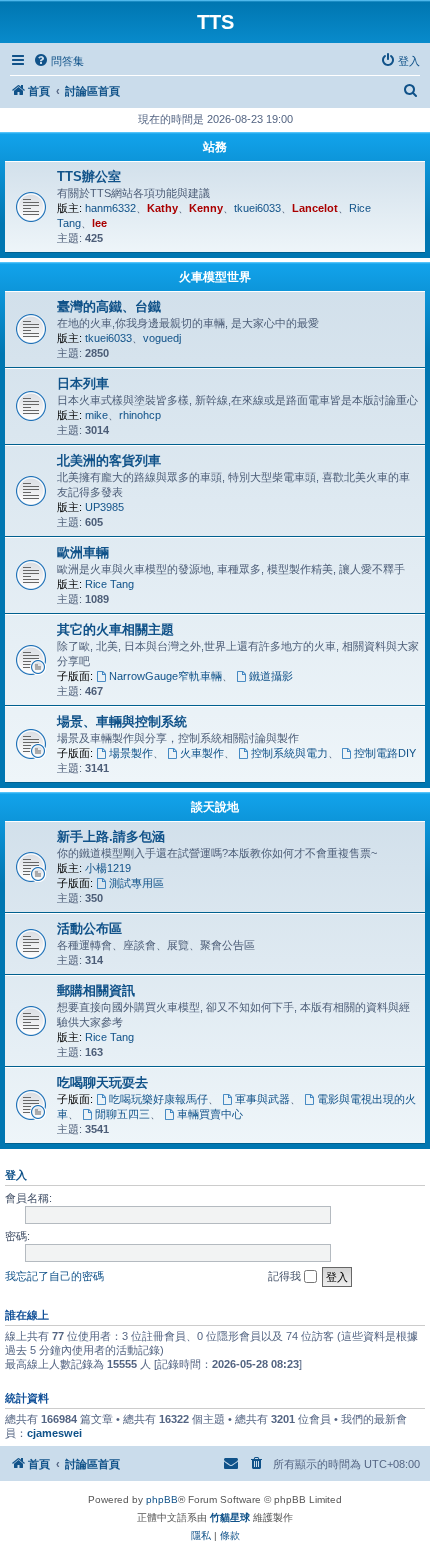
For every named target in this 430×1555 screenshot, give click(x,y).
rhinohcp (140, 415)
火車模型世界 (215, 277)
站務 (215, 147)
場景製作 (131, 753)
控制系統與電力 (289, 753)
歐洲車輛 (83, 552)
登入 (16, 1175)
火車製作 (202, 753)
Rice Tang (109, 584)
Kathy (162, 208)
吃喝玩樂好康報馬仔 (158, 1099)
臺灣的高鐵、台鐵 (109, 306)
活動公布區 (89, 928)
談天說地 (215, 807)
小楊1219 (108, 868)
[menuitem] (58, 61)
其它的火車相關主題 (115, 629)
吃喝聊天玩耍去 (102, 1082)
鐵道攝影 (271, 676)
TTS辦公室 (89, 176)
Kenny (206, 208)
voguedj (162, 338)
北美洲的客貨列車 (109, 460)
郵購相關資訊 (96, 990)
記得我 (286, 1276)
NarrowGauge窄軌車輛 (165, 676)
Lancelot (315, 208)
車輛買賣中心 (210, 1114)
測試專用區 (136, 883)
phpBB (162, 1499)
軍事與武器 (262, 1099)
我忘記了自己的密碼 (54, 1276)
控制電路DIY (385, 753)
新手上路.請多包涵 (111, 836)
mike (96, 415)
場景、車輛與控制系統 (122, 721)
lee (99, 223)
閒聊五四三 (122, 1114)
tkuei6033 (257, 208)
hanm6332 (110, 208)
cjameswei (54, 1433)
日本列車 (83, 383)
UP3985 (104, 507)
